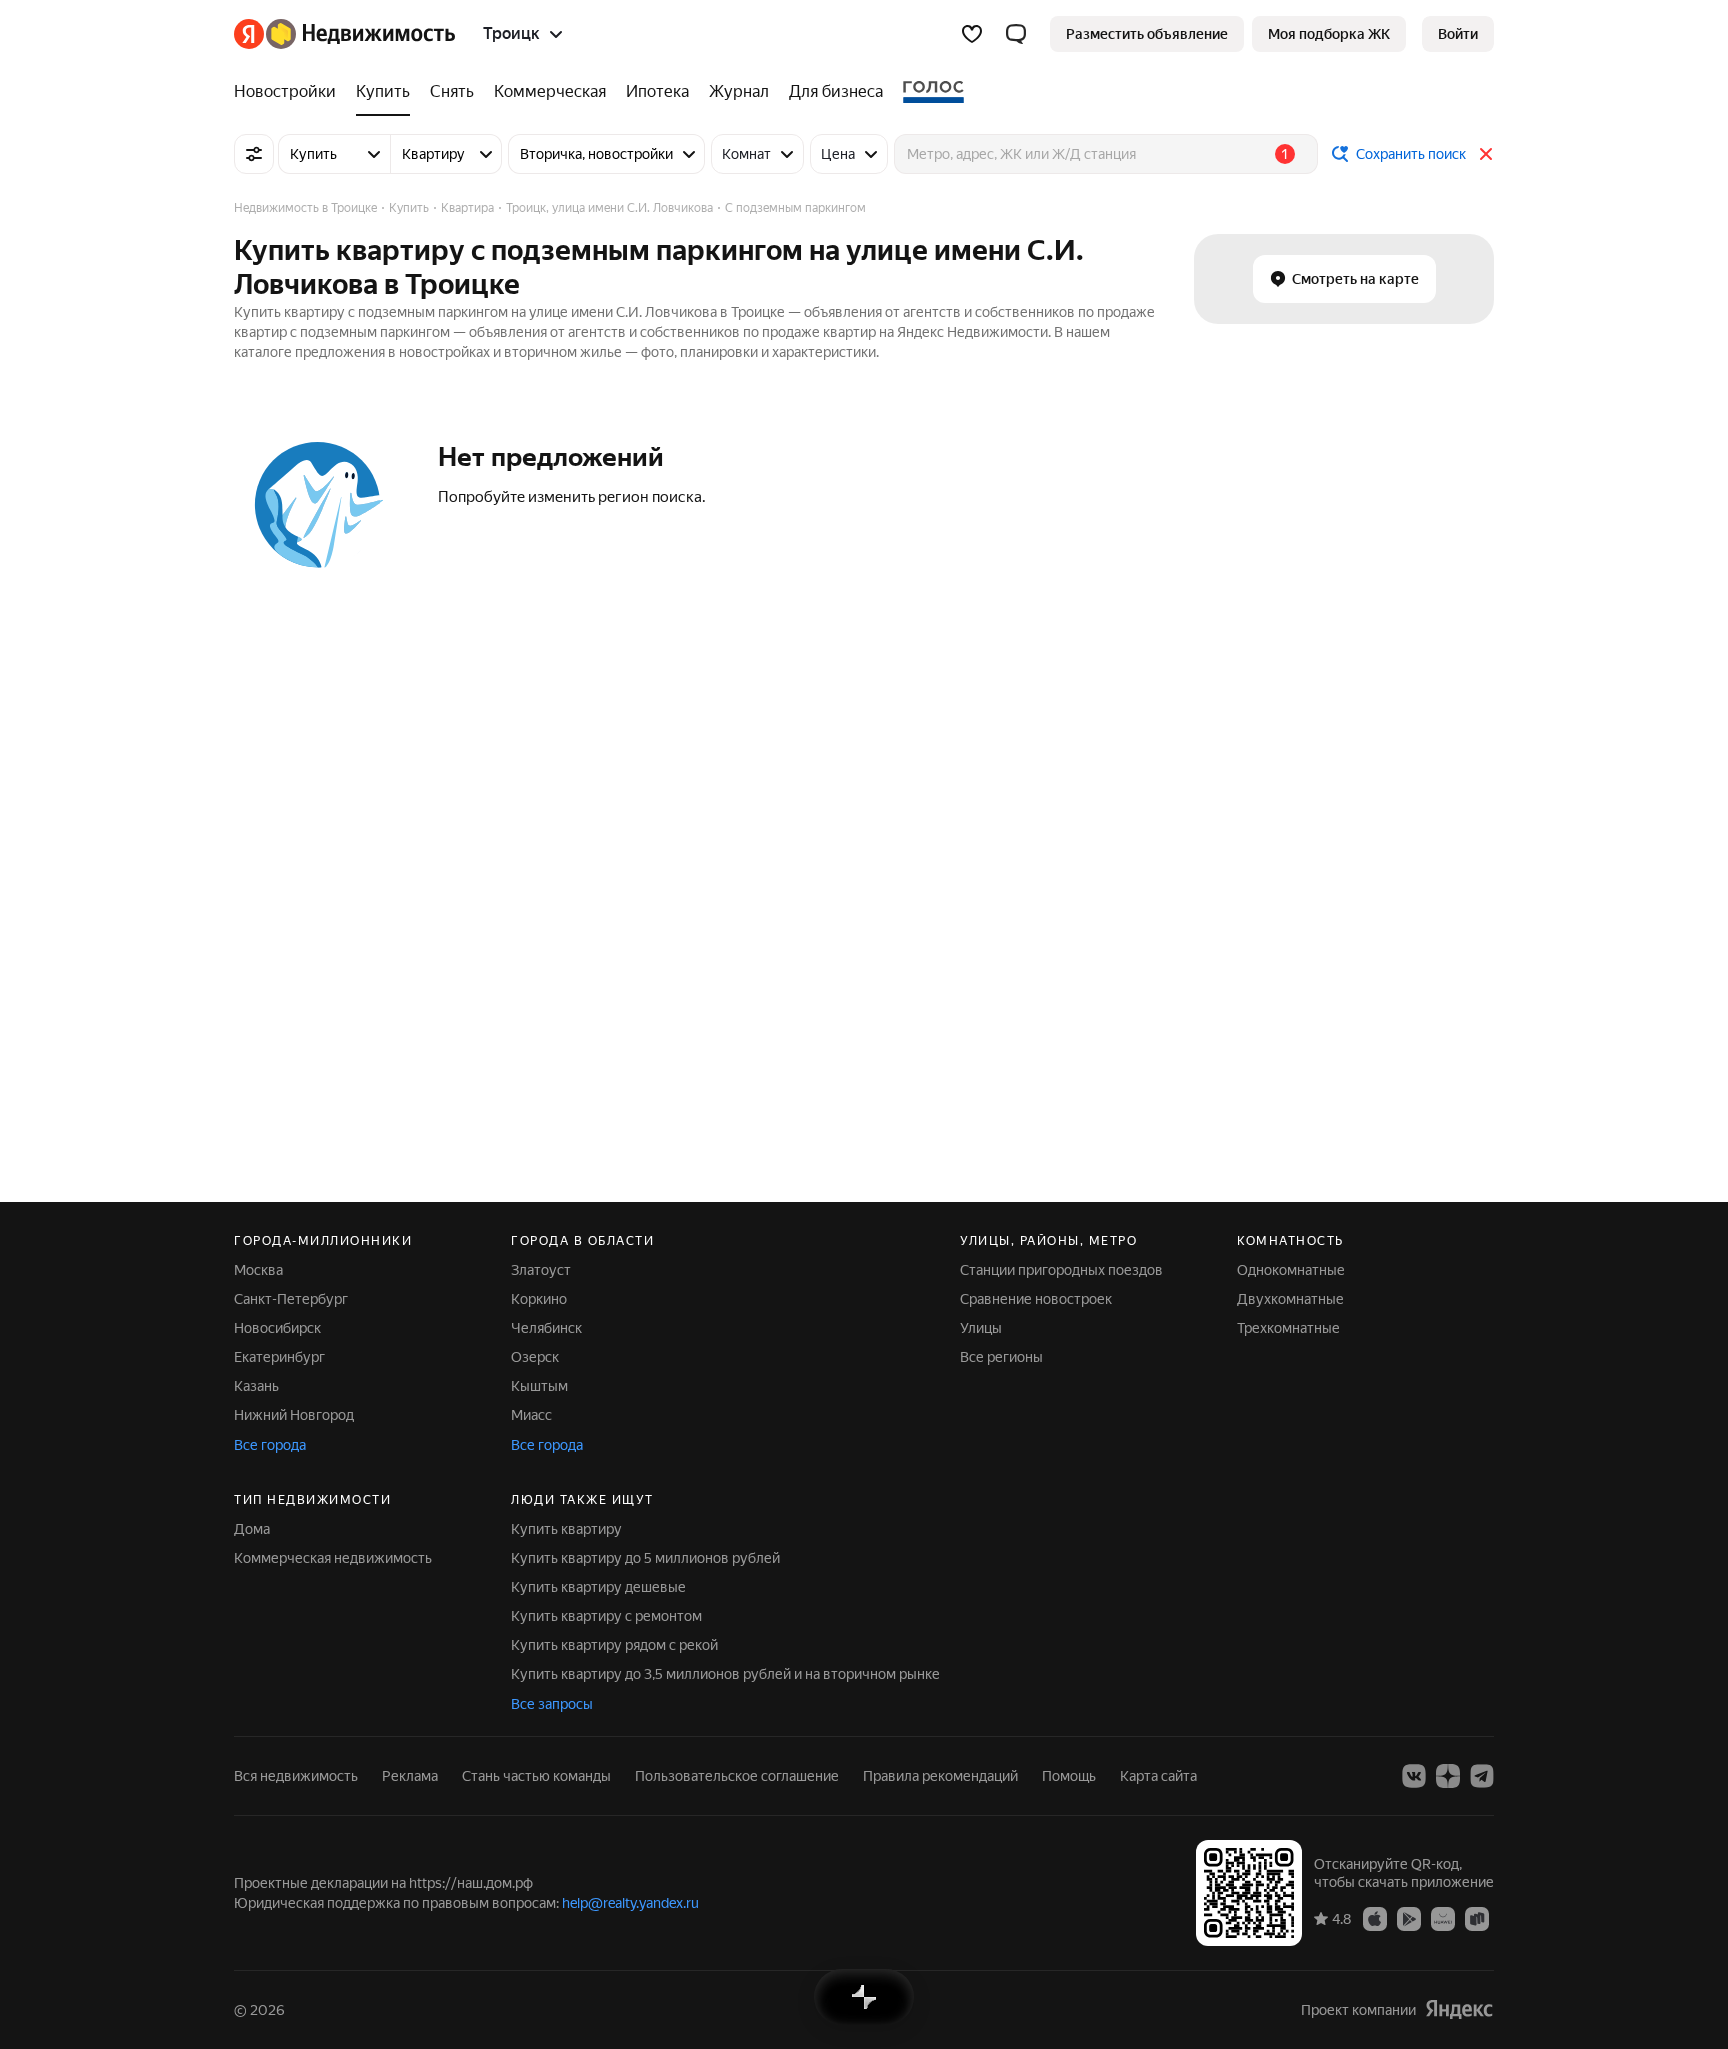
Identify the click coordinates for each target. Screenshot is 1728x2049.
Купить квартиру (566, 1529)
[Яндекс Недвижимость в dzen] (1448, 1776)
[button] (1016, 34)
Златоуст (541, 1270)
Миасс (531, 1415)
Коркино (539, 1299)
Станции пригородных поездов (1061, 1270)
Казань (256, 1386)
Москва (258, 1270)
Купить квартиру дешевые (598, 1587)
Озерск (535, 1357)
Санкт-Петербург (291, 1299)
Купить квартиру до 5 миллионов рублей (645, 1558)
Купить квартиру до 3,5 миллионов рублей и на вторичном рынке (725, 1674)
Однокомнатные (1291, 1270)
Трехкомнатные (1288, 1328)
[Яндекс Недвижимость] (344, 34)
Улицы (981, 1328)
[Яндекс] (1459, 2009)
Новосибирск (277, 1328)
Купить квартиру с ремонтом (606, 1616)
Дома (252, 1529)
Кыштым (539, 1386)
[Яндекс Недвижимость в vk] (1414, 1776)
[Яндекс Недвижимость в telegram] (1482, 1776)
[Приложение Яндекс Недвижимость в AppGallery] (1443, 1918)
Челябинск (546, 1328)
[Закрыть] (1486, 154)
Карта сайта (1158, 1776)
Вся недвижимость (296, 1776)
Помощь (1069, 1776)
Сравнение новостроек (1036, 1299)
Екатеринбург (279, 1357)
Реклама (410, 1776)
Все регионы (1001, 1357)
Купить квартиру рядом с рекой (614, 1645)
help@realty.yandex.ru (630, 1903)
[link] (1458, 34)
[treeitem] (290, 92)
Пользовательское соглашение (737, 1776)
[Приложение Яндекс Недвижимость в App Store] (1375, 1918)
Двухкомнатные (1290, 1299)
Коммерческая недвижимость (333, 1558)
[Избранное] (972, 34)
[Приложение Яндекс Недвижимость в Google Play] (1409, 1918)
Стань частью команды (536, 1776)
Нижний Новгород (294, 1415)
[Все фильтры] (254, 154)
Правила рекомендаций (940, 1776)
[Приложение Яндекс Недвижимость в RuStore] (1477, 1918)
